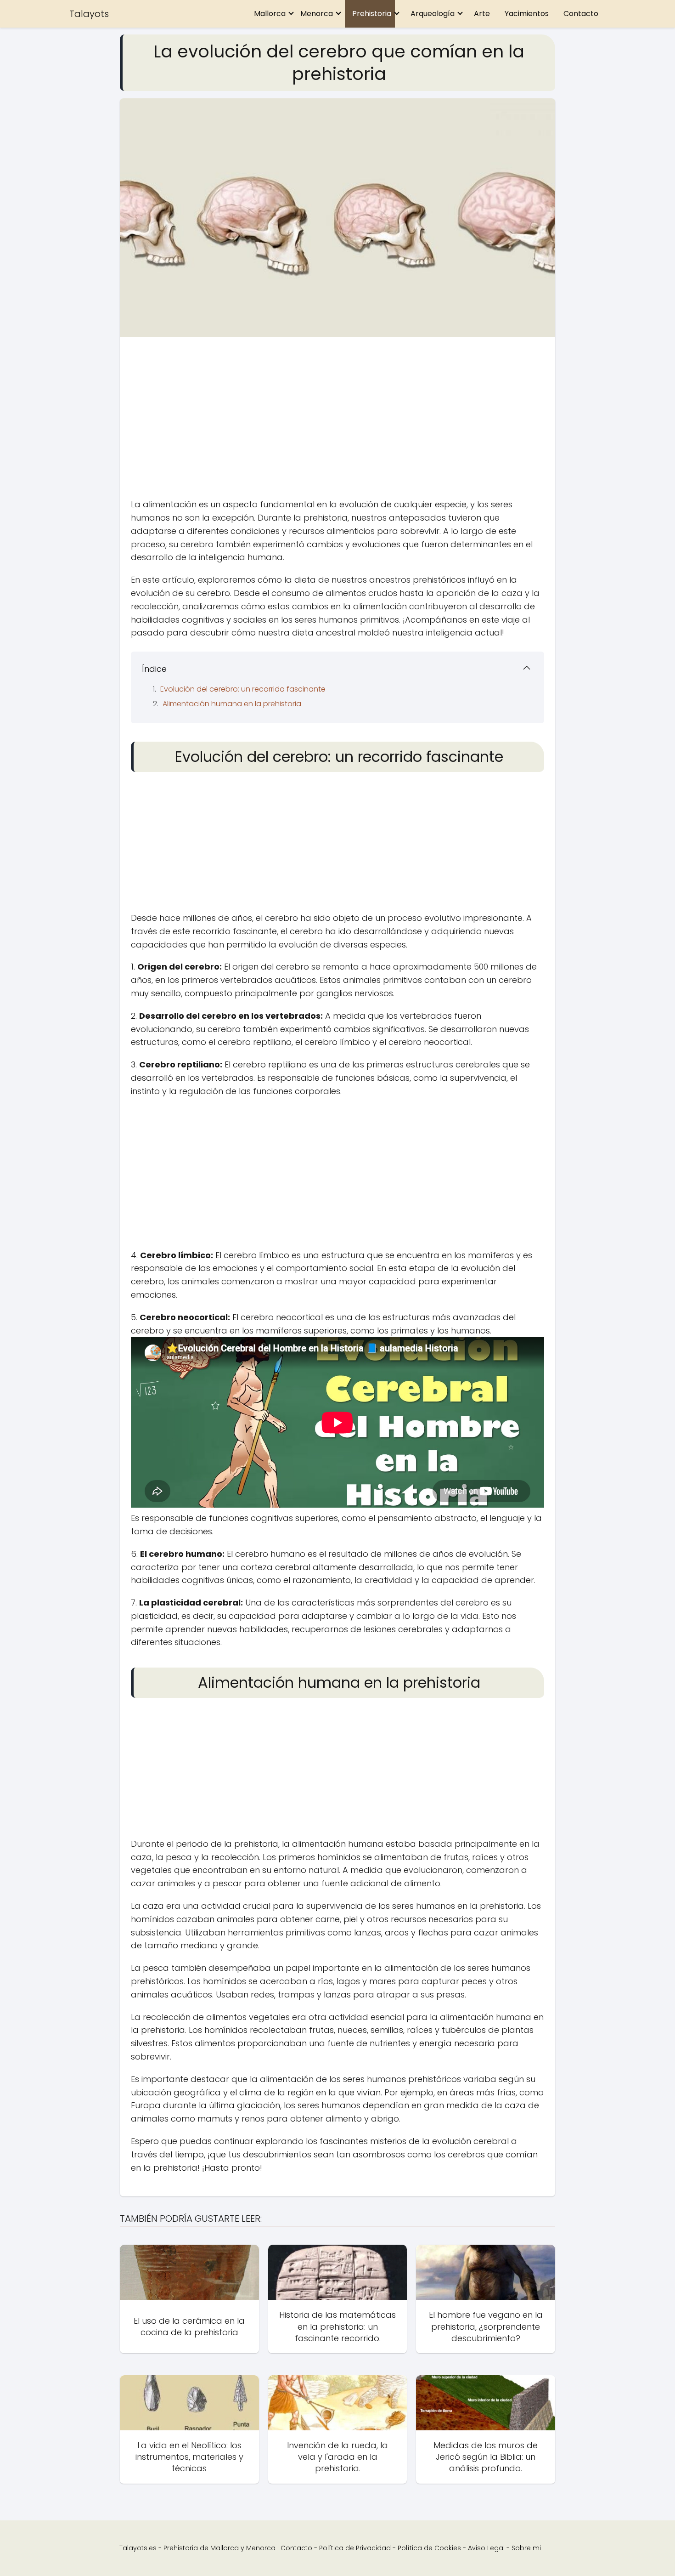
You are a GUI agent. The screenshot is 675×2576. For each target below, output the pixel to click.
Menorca (317, 14)
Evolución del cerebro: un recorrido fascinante (243, 689)
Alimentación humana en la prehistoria (232, 704)
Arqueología (433, 14)
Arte (482, 14)
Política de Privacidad (355, 2548)
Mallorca (270, 14)
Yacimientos (527, 14)
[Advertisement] (337, 420)
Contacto (581, 14)
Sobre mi (526, 2548)
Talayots (89, 14)
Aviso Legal (486, 2548)
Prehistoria (372, 14)
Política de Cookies (429, 2548)
